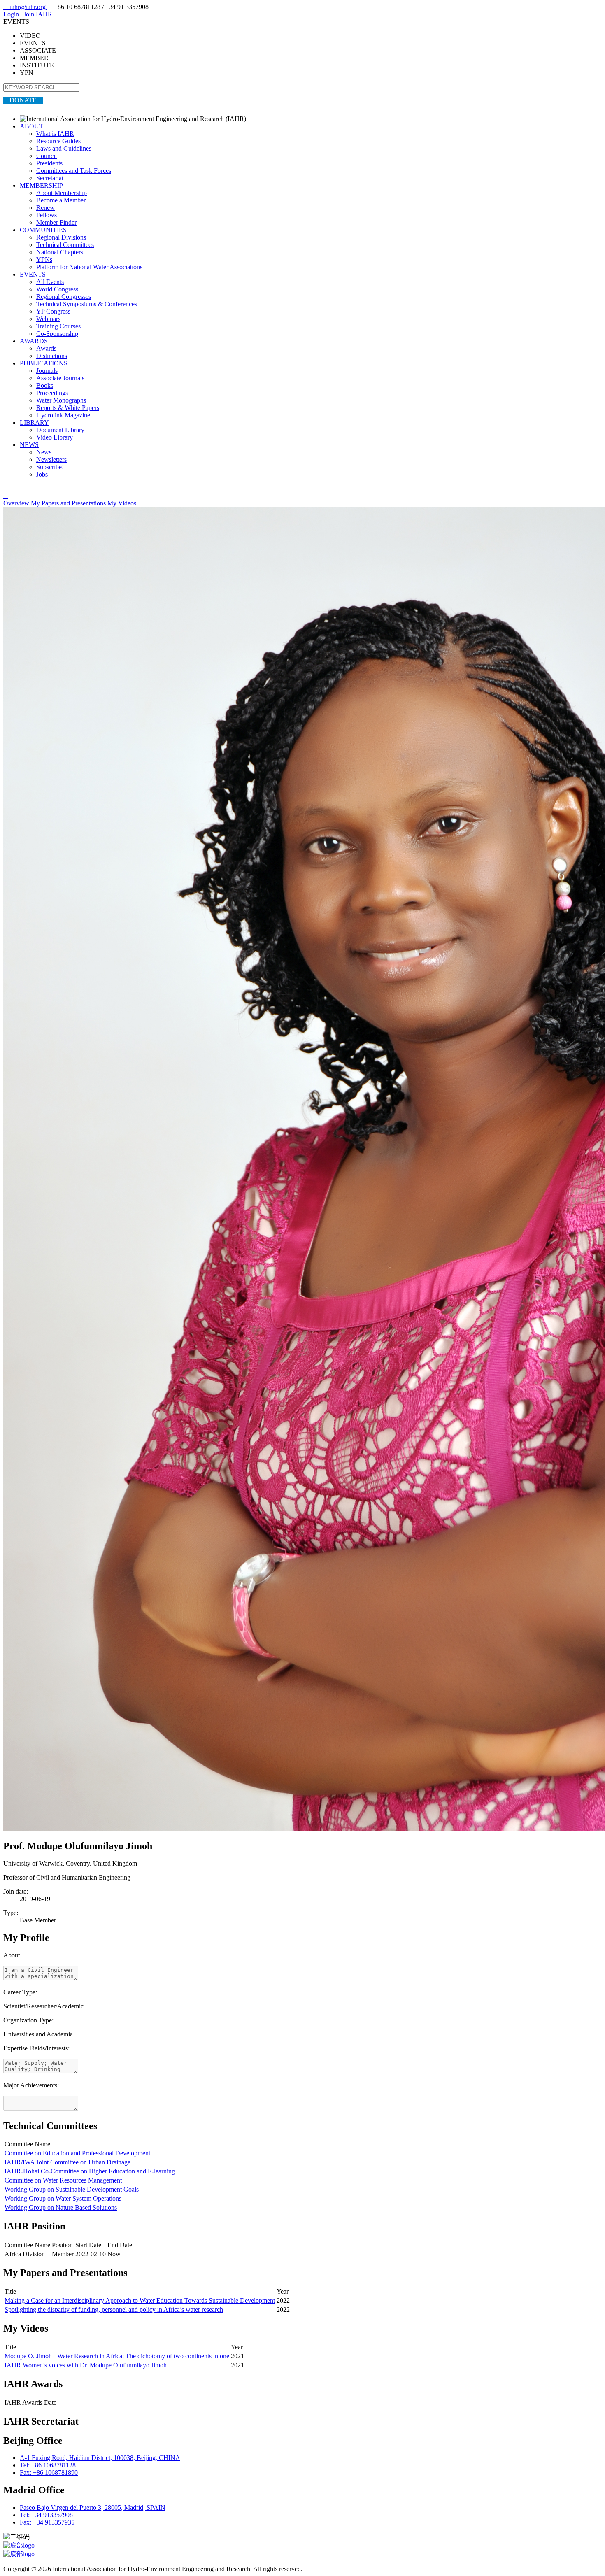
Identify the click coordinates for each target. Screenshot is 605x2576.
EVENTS (33, 274)
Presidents (49, 163)
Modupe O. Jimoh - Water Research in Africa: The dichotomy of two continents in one (117, 2356)
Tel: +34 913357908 (46, 2515)
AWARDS (34, 341)
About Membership (62, 193)
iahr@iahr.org (25, 7)
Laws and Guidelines (64, 148)
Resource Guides (58, 141)
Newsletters (51, 460)
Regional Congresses (64, 297)
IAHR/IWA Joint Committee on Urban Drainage (67, 2162)
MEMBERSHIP (41, 185)
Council (47, 156)
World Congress (57, 289)
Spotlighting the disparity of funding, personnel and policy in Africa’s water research (114, 2310)
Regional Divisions (61, 237)
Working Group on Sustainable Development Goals (72, 2189)
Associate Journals (60, 378)
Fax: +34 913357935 (47, 2522)
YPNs (44, 259)
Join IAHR (38, 14)
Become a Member (61, 200)
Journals (47, 371)
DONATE (23, 100)
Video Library (55, 437)
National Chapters (60, 252)
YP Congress (53, 311)
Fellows (47, 215)
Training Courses (58, 326)
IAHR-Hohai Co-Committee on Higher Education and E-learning (90, 2171)
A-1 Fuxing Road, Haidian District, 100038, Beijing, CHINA (100, 2458)
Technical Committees (65, 245)
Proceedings (52, 393)
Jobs (42, 474)
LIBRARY (34, 422)
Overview (16, 503)
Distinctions (52, 356)
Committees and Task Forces (74, 171)
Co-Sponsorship (57, 334)
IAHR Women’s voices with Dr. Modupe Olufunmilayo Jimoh (86, 2365)
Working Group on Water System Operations (63, 2198)
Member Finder (56, 222)
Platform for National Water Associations (89, 267)
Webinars (48, 319)
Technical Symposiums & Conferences (87, 304)
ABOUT (31, 126)
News (44, 452)
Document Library (60, 430)
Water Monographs (61, 400)
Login (11, 14)
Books (45, 385)
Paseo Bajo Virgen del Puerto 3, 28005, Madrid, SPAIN (93, 2507)
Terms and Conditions (336, 2569)
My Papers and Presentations (68, 503)
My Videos (122, 503)
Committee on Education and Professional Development (77, 2153)
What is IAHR (55, 134)
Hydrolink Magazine (63, 415)
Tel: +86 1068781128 (48, 2465)
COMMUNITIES (43, 230)
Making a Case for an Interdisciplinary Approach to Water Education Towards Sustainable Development (140, 2300)
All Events (50, 282)
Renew (45, 208)
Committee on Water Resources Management (63, 2180)
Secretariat (50, 178)
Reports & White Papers (68, 408)
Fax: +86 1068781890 (49, 2472)
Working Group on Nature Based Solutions (61, 2207)
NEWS (29, 445)
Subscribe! (50, 467)
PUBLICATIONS (44, 363)
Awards (46, 348)
